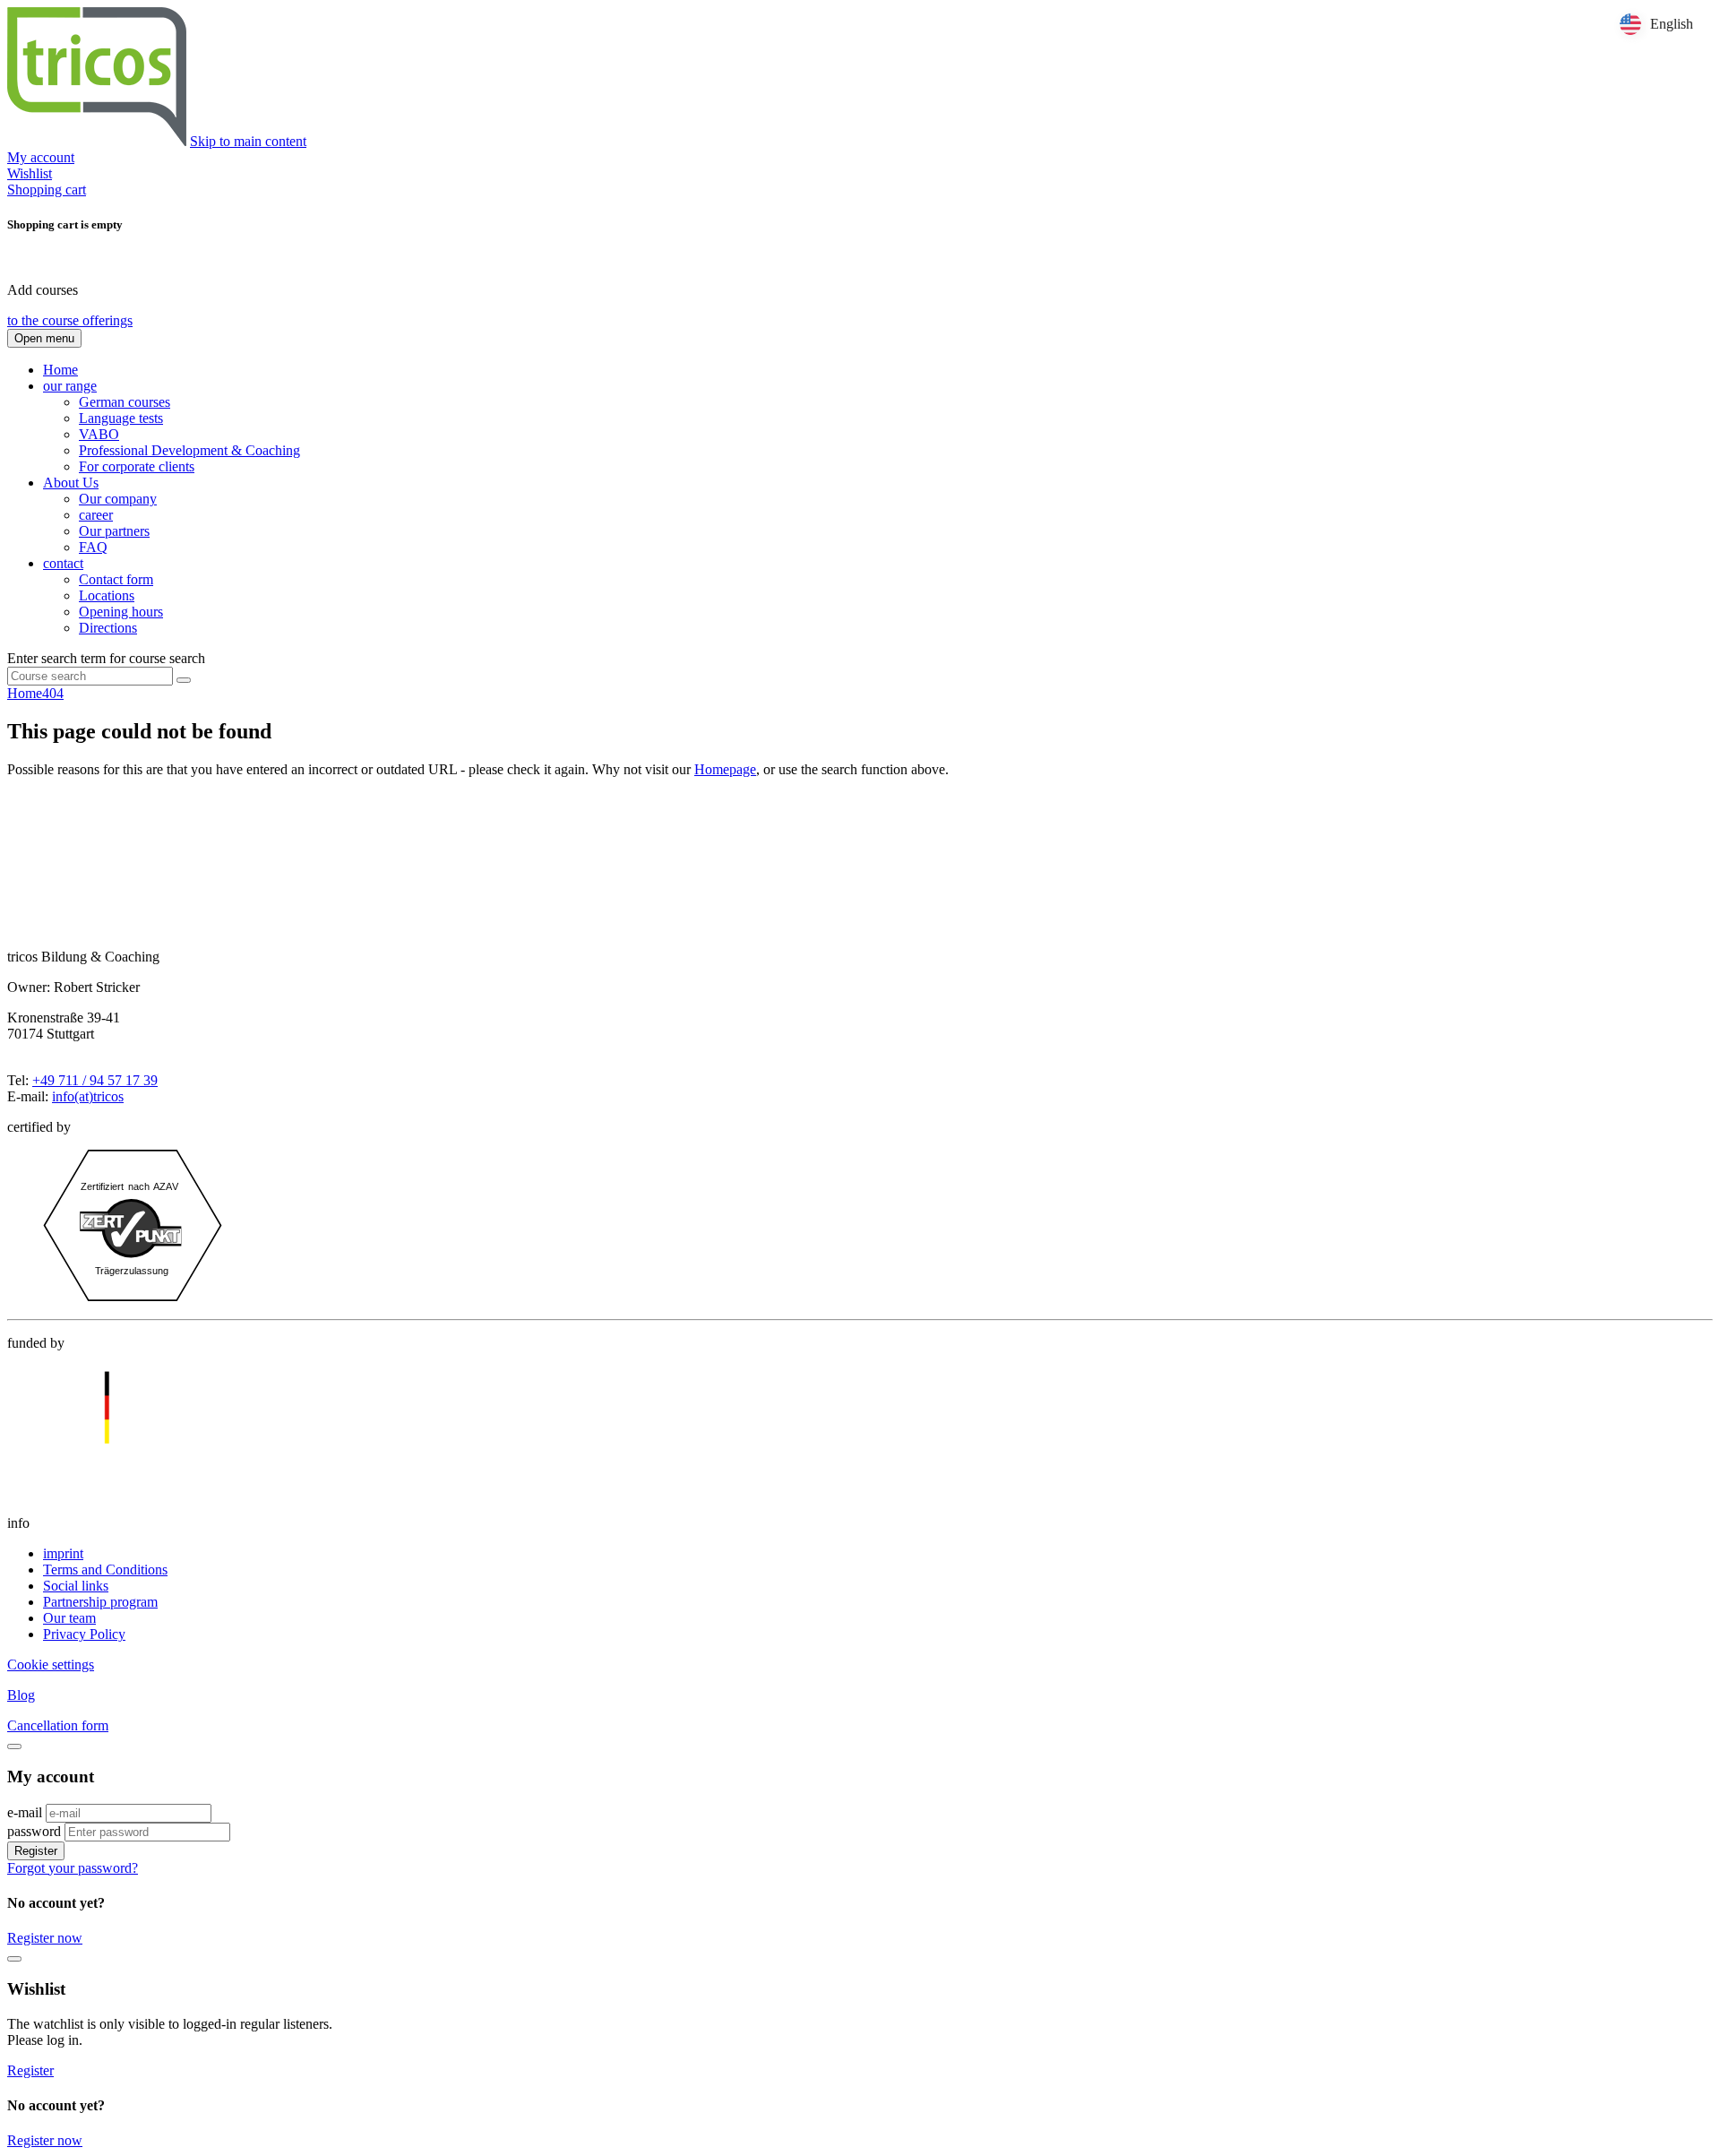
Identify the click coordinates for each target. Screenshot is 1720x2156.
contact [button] (63, 563)
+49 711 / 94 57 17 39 (95, 1080)
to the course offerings (70, 320)
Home (60, 370)
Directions (108, 628)
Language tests (121, 418)
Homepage (725, 769)
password (34, 1831)
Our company (118, 499)
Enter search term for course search (106, 658)
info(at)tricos (88, 1096)
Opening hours (121, 612)
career (96, 515)
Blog (21, 1695)
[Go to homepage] (97, 141)
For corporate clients (137, 466)
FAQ (93, 547)
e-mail (25, 1812)
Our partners (114, 531)
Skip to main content (248, 141)
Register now (45, 1938)
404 (53, 693)
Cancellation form (58, 1725)
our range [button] (70, 386)
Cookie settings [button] (51, 1664)
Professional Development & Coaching (189, 450)
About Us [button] (71, 483)
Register (36, 1851)
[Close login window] (14, 1746)
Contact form (116, 579)
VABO (99, 434)
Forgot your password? (73, 1868)
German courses (125, 402)
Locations (107, 595)
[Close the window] (14, 1959)
